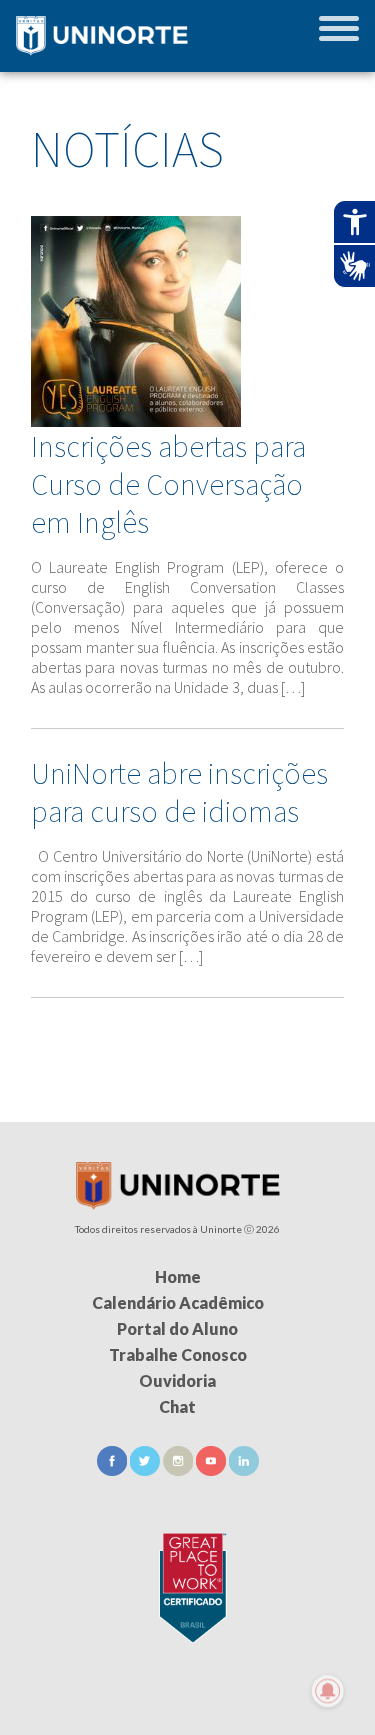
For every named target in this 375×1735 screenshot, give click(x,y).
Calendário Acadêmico (178, 1302)
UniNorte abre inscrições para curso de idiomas (179, 792)
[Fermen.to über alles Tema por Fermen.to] (187, 1711)
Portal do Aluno (177, 1328)
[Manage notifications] (328, 1691)
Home (178, 1276)
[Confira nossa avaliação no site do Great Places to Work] (188, 1584)
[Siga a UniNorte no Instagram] (179, 1469)
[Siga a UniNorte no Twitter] (146, 1469)
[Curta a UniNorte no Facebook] (113, 1469)
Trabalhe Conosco (178, 1354)
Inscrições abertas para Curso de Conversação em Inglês (168, 484)
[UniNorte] (178, 1203)
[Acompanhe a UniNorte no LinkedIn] (244, 1469)
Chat (177, 1406)
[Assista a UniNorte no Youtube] (212, 1469)
